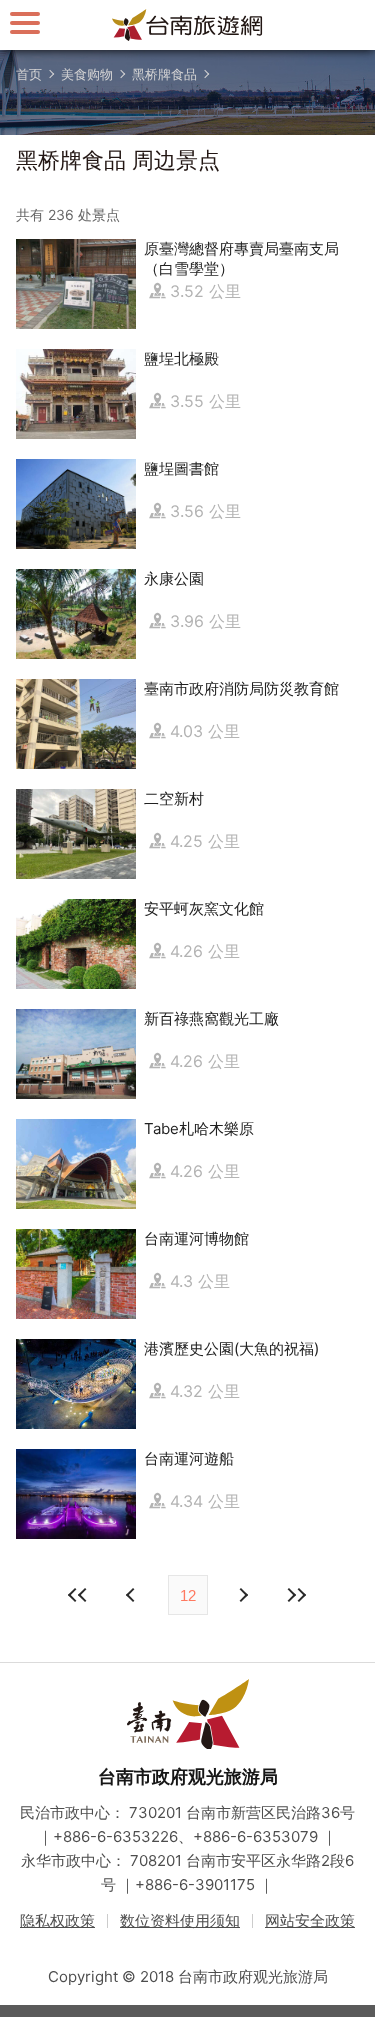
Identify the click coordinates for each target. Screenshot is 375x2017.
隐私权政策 (57, 1920)
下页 (133, 1595)
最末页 (297, 1595)
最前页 (79, 1595)
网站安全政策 (310, 1920)
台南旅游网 (188, 25)
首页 (29, 74)
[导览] (25, 22)
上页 (243, 1595)
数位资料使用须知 (180, 1920)
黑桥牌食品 (164, 74)
